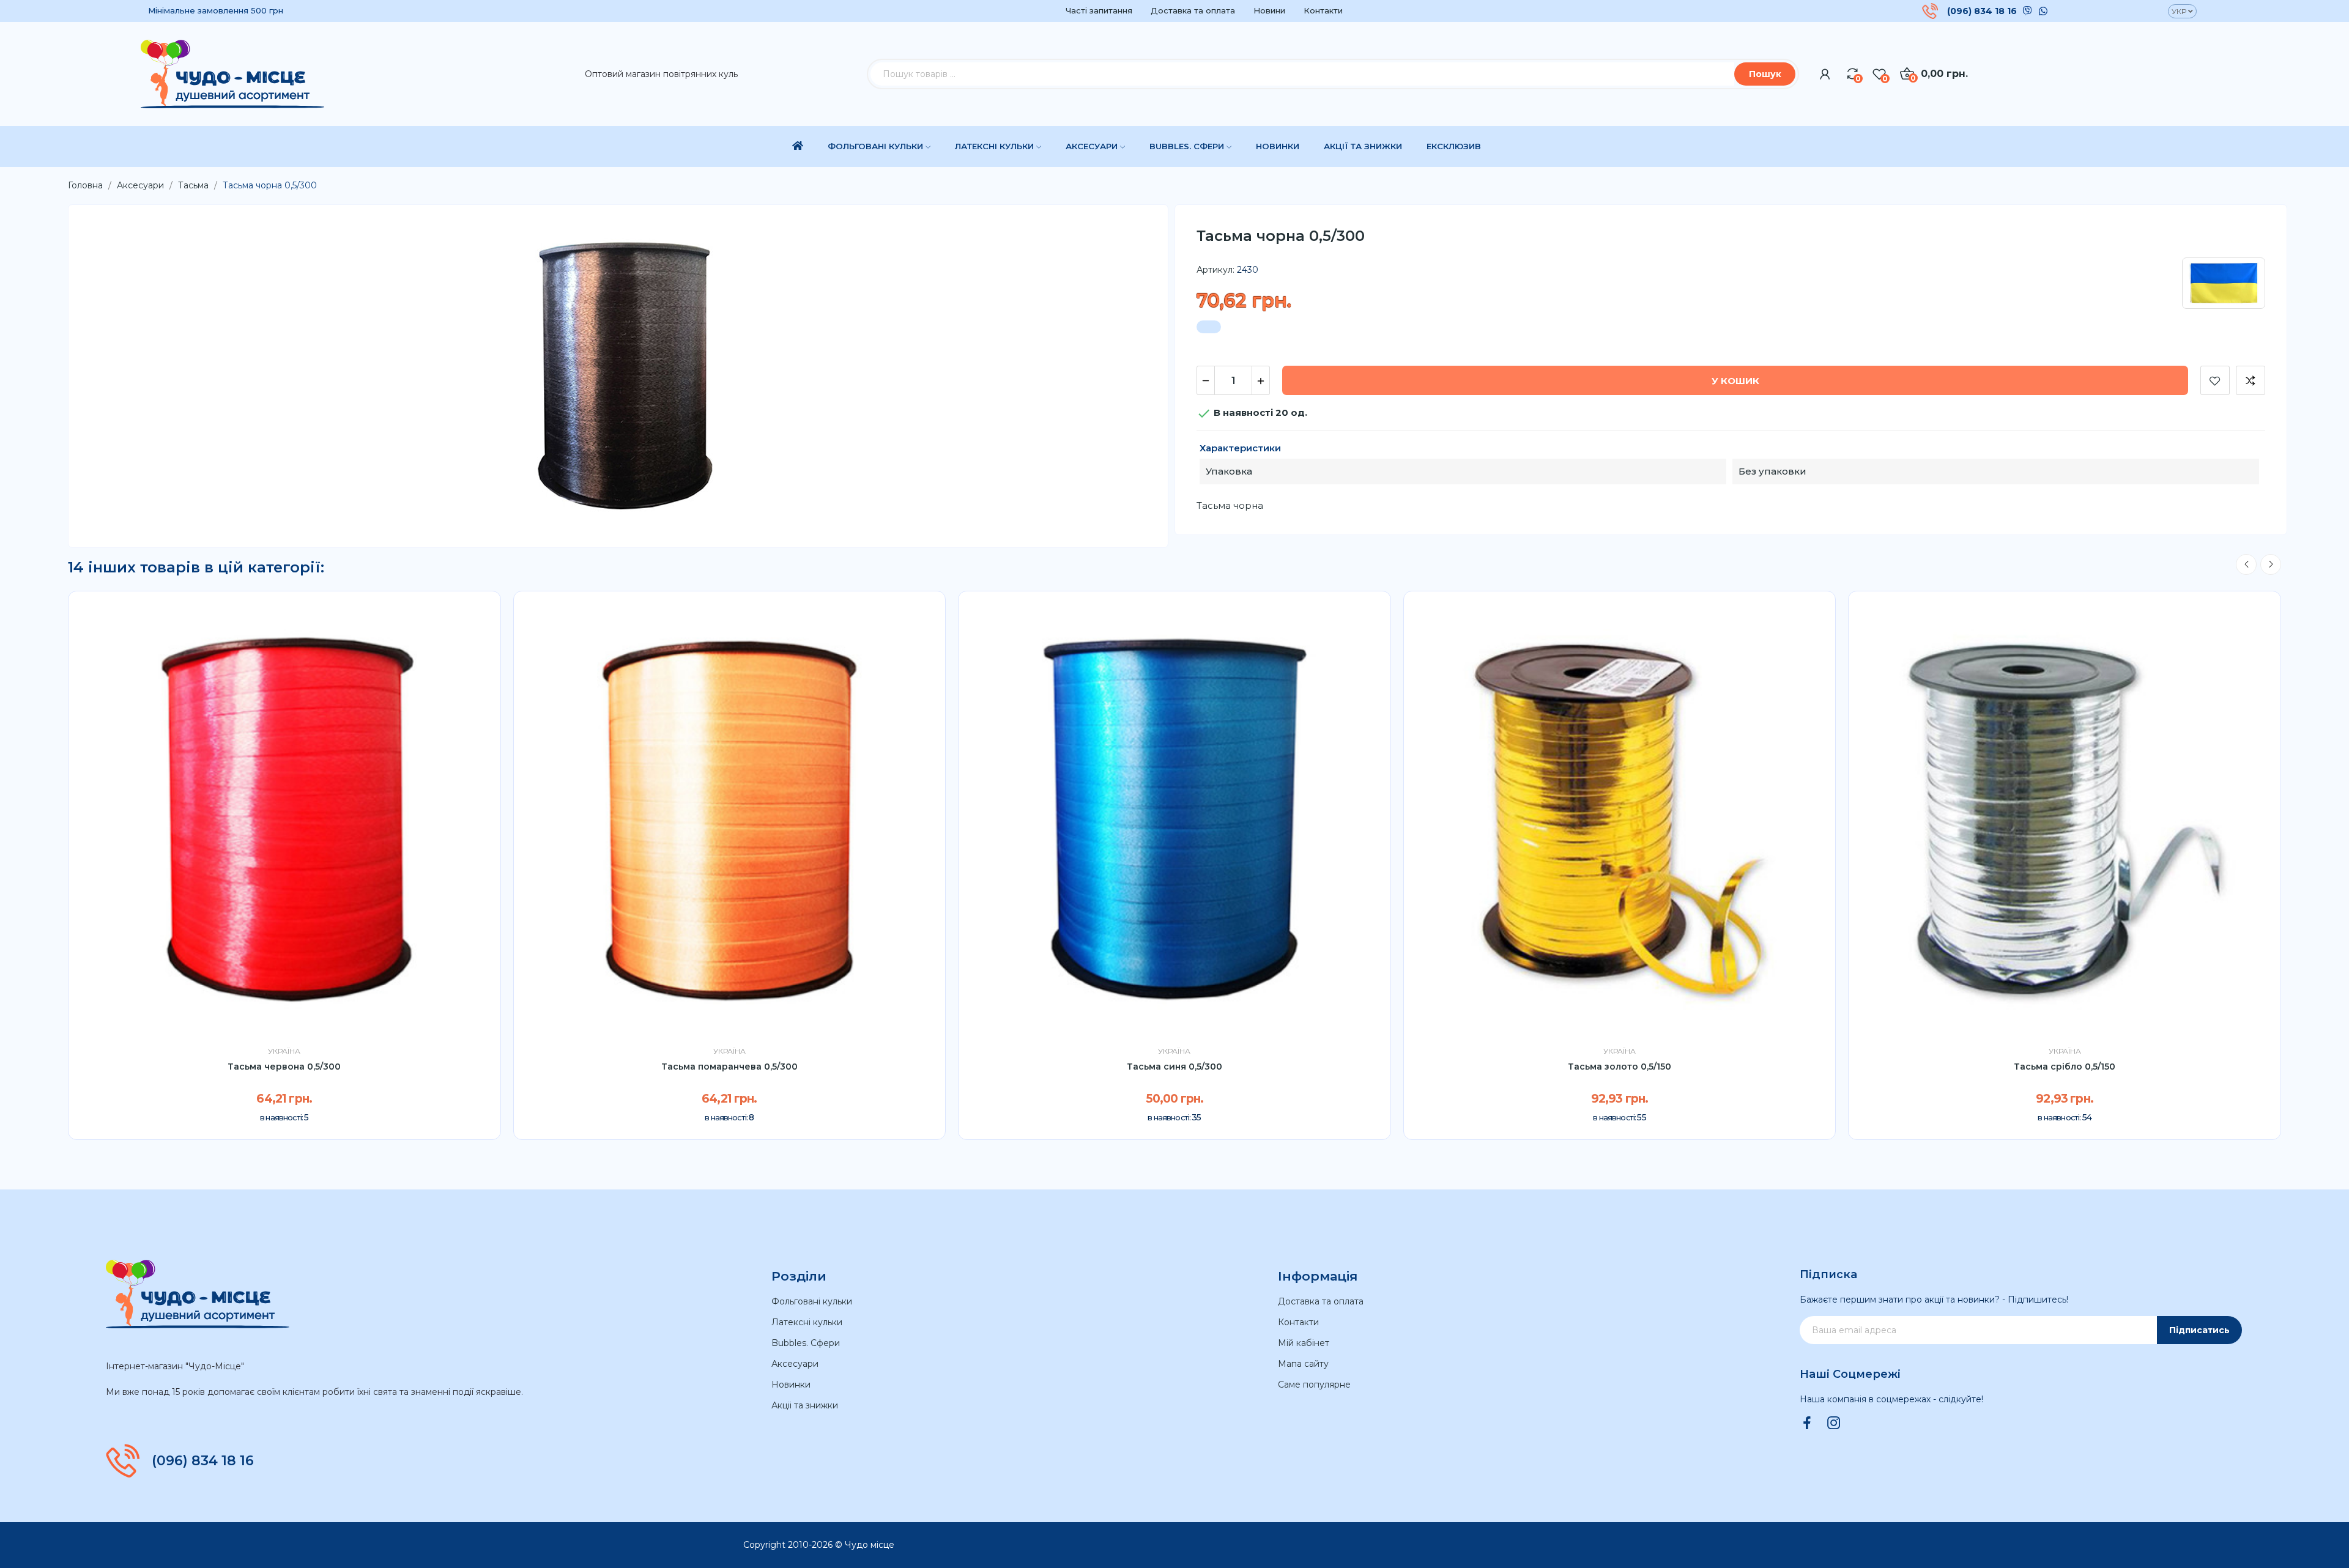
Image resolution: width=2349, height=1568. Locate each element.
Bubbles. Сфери (806, 1343)
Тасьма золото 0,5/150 (1620, 1067)
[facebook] (1807, 1424)
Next (2271, 564)
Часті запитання (1099, 10)
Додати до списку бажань (2215, 380)
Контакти (1323, 10)
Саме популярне (1314, 1385)
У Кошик (1735, 381)
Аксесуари (795, 1364)
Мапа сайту (1303, 1364)
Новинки (791, 1385)
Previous (2246, 564)
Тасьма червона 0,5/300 (284, 1067)
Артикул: (1215, 270)
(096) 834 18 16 (1982, 11)
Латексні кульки (807, 1322)
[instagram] (1834, 1424)
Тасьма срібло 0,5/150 (2065, 1067)
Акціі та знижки (805, 1405)
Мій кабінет (1304, 1343)
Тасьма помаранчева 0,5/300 (729, 1067)
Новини (1269, 10)
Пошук (1765, 74)
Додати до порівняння (2251, 380)
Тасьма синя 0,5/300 (1174, 1067)
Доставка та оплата (1193, 10)
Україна (284, 1051)
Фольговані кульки (812, 1301)
